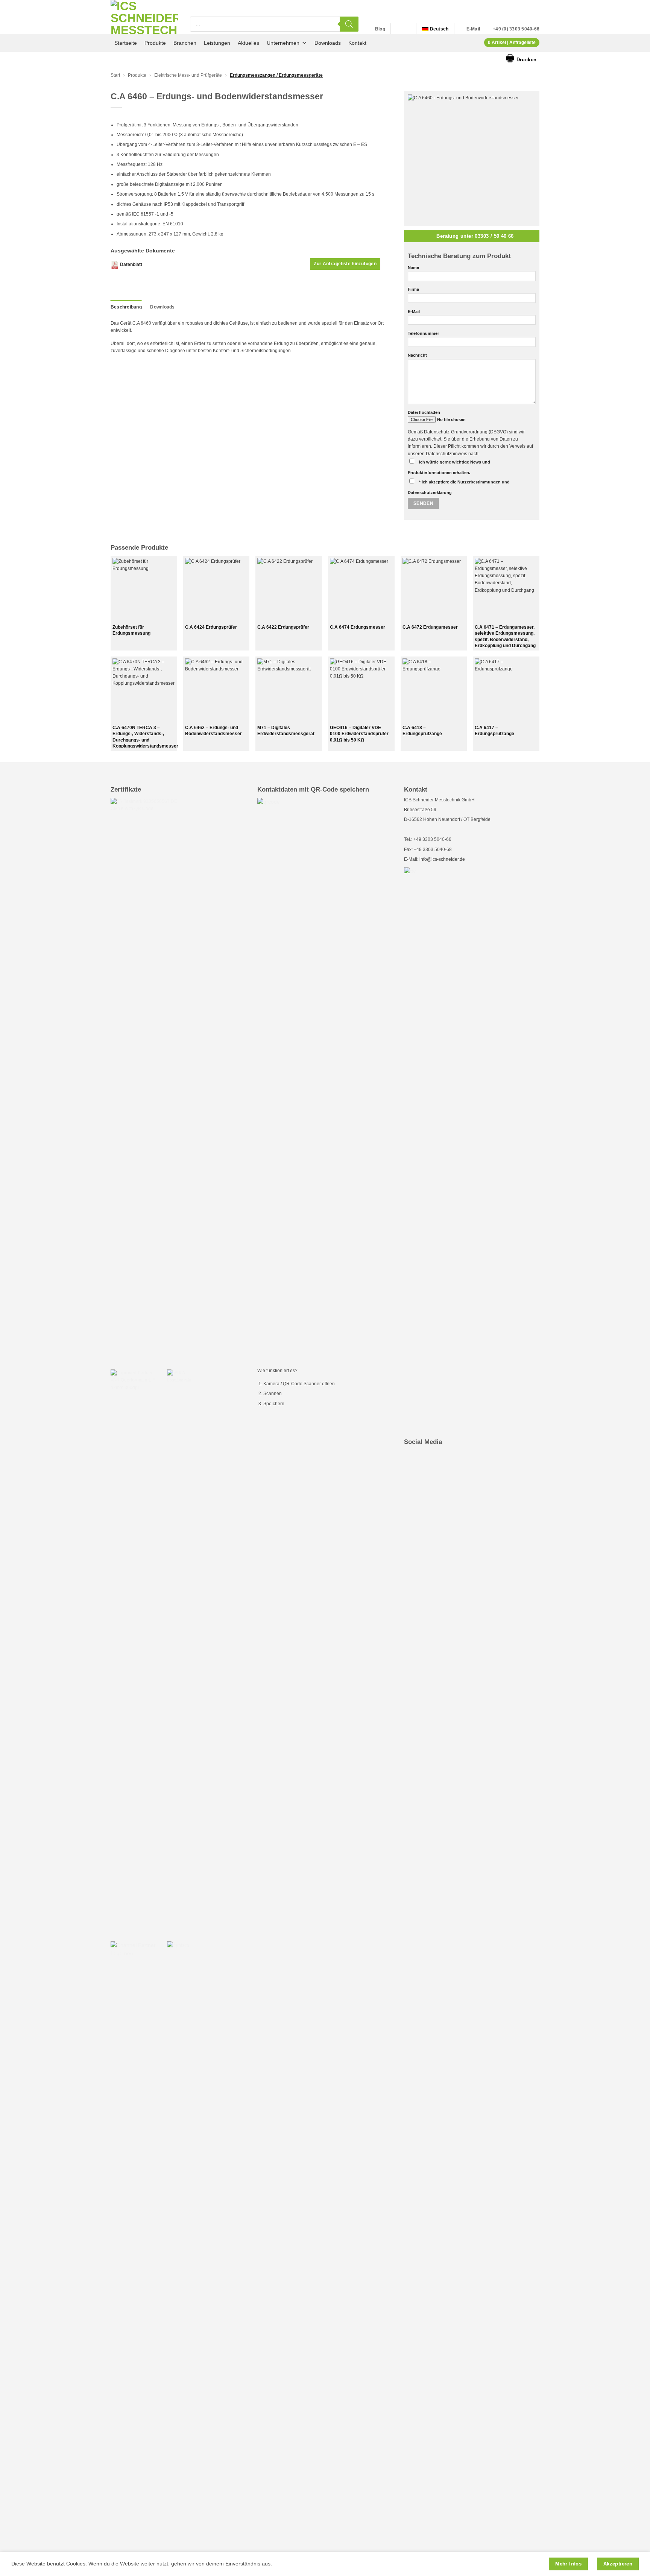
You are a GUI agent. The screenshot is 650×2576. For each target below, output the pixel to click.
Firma (413, 289)
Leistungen (217, 43)
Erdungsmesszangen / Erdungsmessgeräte (276, 75)
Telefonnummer (423, 333)
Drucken (521, 58)
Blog (380, 29)
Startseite (126, 43)
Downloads (328, 43)
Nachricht (417, 355)
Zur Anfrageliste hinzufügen (345, 264)
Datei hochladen (424, 412)
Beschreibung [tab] (126, 307)
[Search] (349, 24)
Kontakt (357, 43)
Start (115, 75)
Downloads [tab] (162, 307)
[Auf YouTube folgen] (406, 29)
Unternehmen (283, 43)
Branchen (185, 43)
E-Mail (414, 312)
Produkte (155, 43)
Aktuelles (248, 43)
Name (413, 267)
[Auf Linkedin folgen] (398, 29)
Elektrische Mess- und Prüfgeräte (188, 75)
